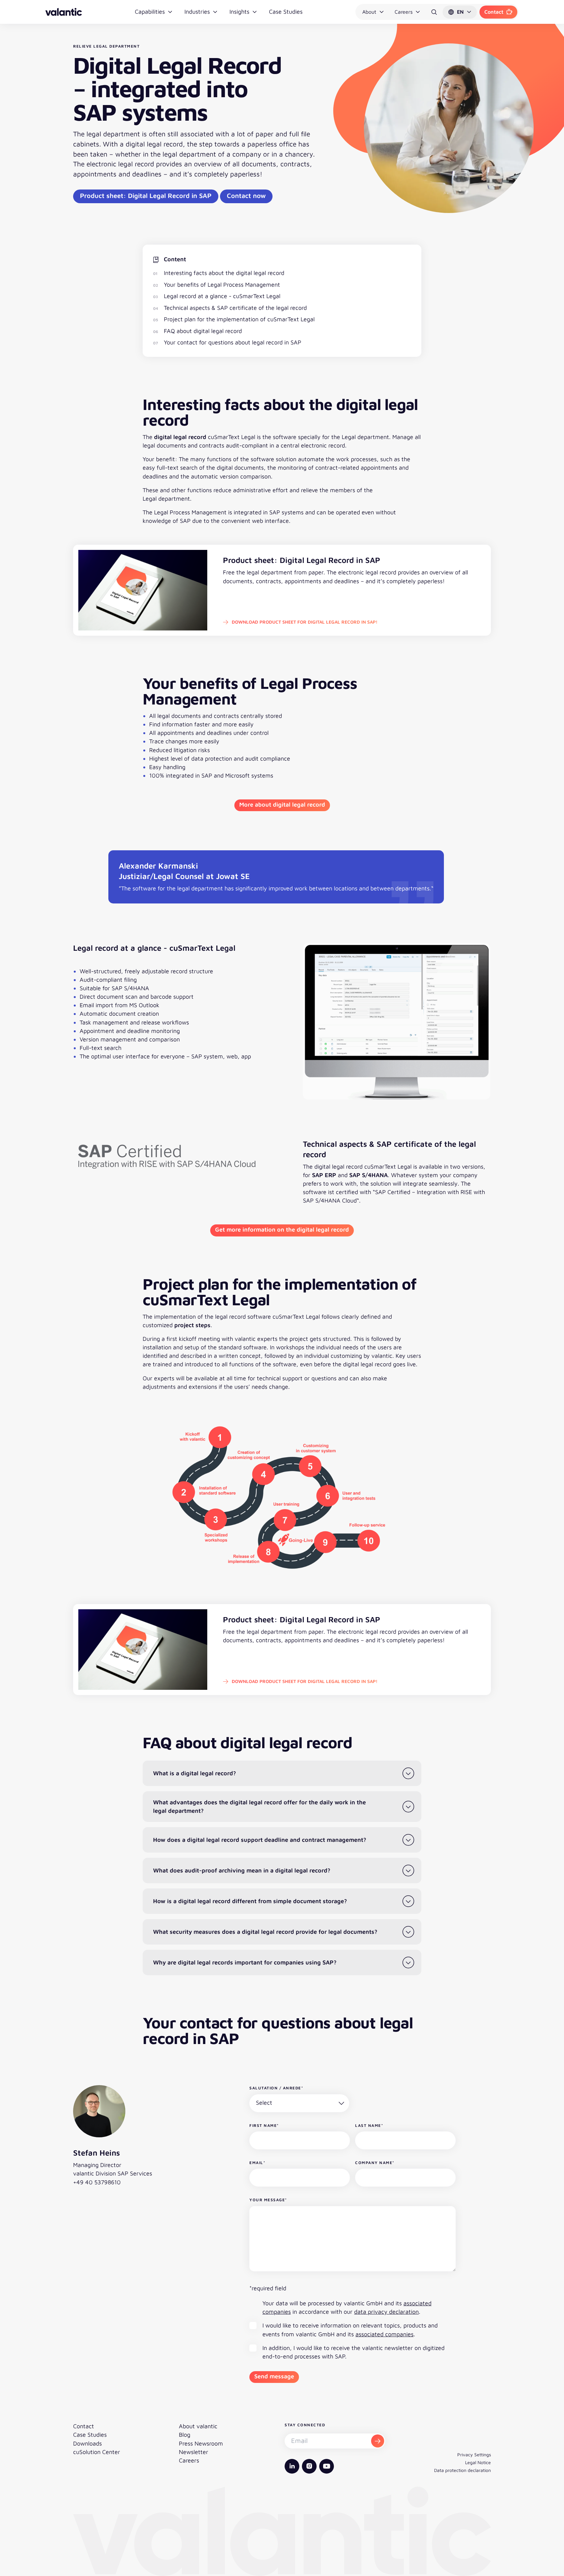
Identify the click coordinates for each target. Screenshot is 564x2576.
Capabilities (150, 12)
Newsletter (194, 2452)
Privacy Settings (474, 2455)
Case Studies (286, 12)
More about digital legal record (282, 804)
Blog (185, 2435)
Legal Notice (478, 2462)
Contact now (246, 196)
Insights (239, 12)
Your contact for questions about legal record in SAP (233, 342)
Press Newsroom (201, 2443)
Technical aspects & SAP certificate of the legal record (235, 308)
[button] (460, 12)
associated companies (384, 2334)
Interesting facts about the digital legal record (224, 273)
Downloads (87, 2443)
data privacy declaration (386, 2312)
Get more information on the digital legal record (282, 1229)
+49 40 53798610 (97, 2182)
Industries (197, 12)
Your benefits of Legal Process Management (222, 285)
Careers (404, 12)
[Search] (434, 12)
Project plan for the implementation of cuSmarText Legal (239, 319)
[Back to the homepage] (64, 12)
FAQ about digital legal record (203, 331)
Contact (494, 12)
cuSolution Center (97, 2452)
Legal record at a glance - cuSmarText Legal (222, 296)
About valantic (198, 2426)
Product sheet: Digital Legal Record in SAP (146, 196)
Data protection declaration (462, 2470)
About (369, 12)
